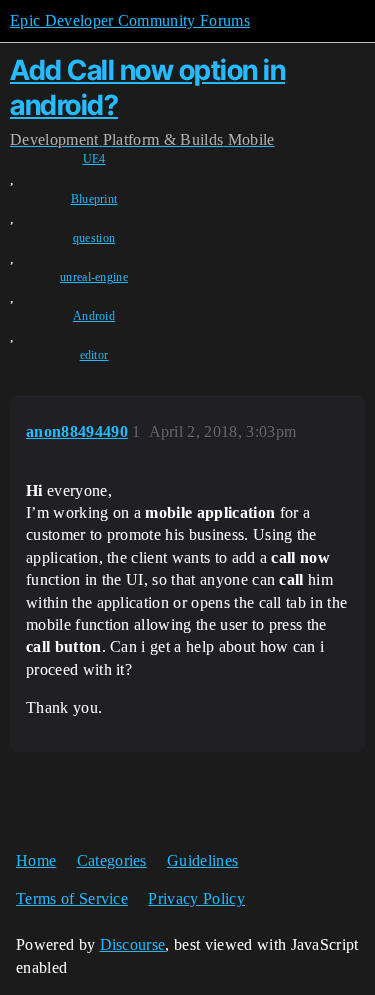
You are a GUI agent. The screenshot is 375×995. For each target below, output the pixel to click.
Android (94, 316)
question (94, 238)
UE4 (94, 159)
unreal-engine (94, 277)
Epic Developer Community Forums (130, 20)
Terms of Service (72, 898)
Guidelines (202, 860)
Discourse (133, 944)
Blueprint (94, 199)
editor (94, 355)
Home (36, 860)
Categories (112, 860)
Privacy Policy (196, 898)
